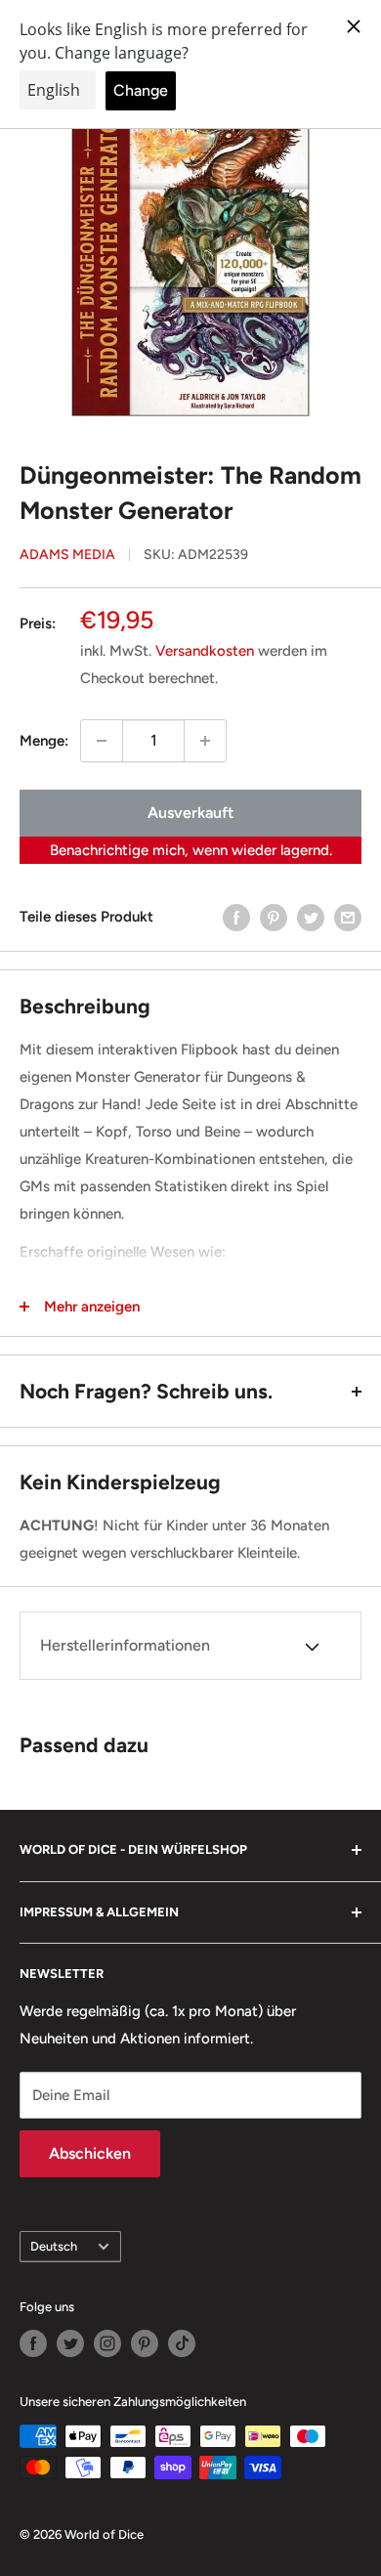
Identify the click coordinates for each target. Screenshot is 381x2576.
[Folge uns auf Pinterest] (145, 2343)
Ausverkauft (190, 813)
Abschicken (90, 2153)
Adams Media (67, 555)
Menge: (44, 741)
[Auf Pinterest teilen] (274, 917)
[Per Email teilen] (348, 917)
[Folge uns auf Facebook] (33, 2343)
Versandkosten (205, 651)
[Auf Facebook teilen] (236, 917)
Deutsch (54, 2246)
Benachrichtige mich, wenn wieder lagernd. (191, 850)
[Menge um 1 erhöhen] (205, 741)
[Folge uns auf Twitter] (70, 2343)
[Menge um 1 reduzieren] (102, 741)
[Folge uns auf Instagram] (107, 2343)
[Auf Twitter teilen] (311, 917)
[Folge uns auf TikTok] (182, 2343)
